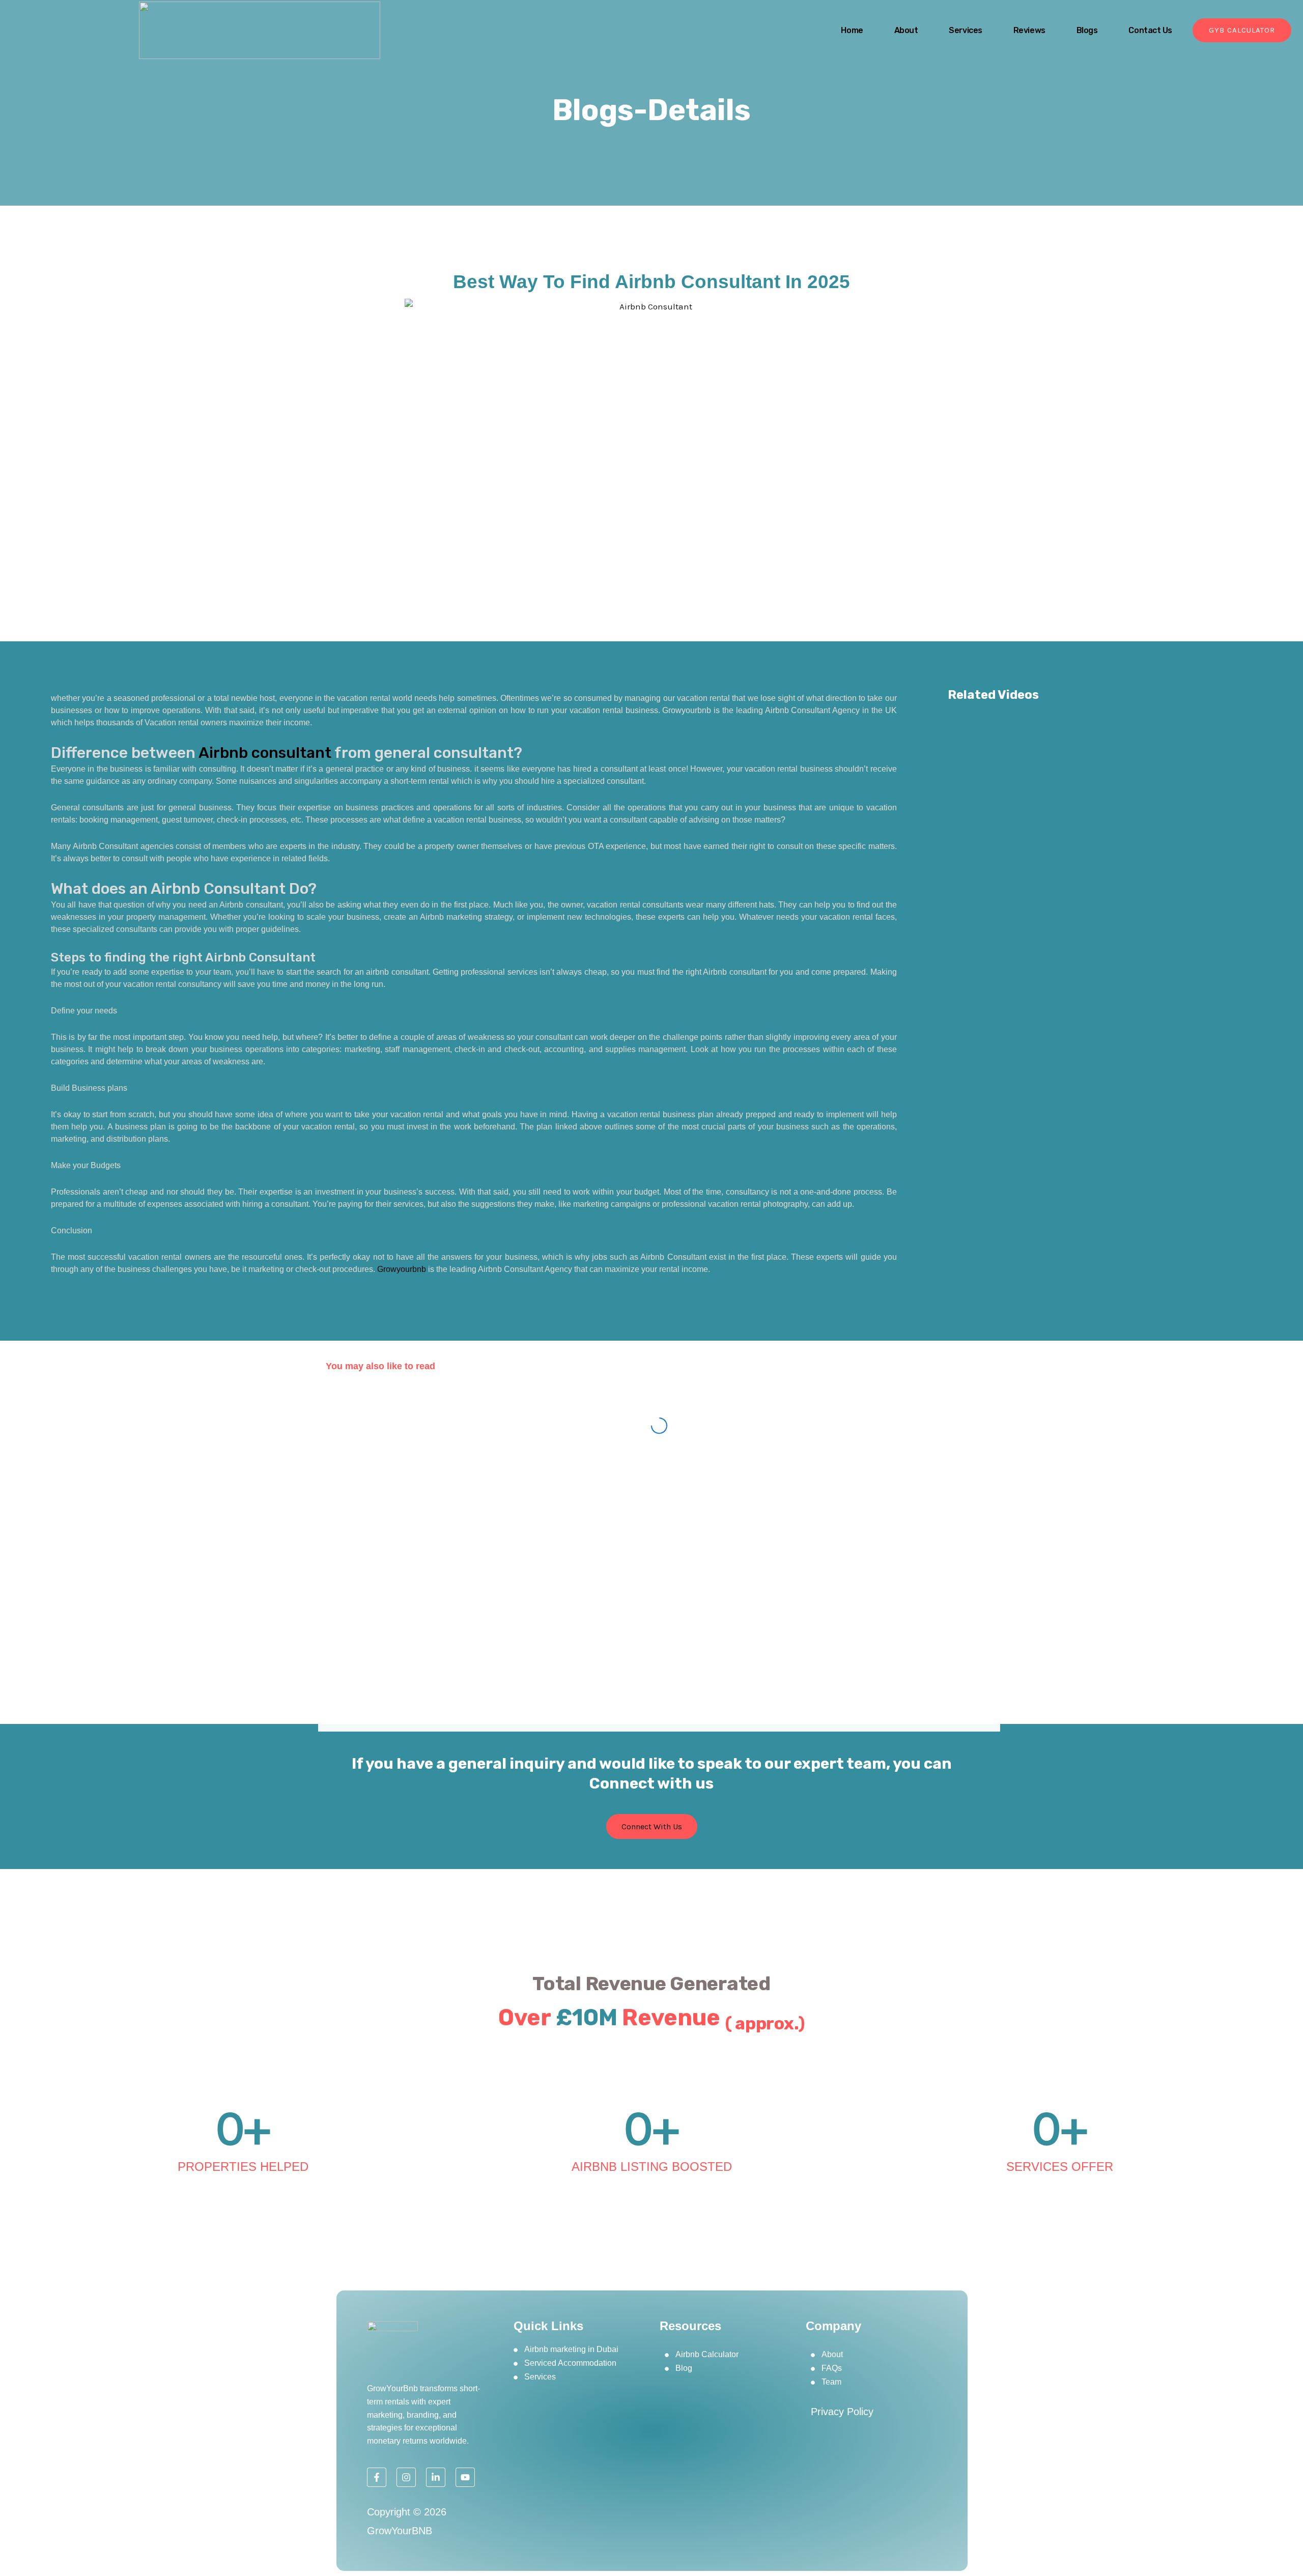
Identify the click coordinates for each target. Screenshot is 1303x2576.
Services (965, 30)
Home (852, 30)
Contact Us (1150, 30)
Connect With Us (652, 1827)
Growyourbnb (402, 1269)
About (906, 30)
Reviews (1029, 30)
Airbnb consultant (265, 753)
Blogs (1087, 30)
